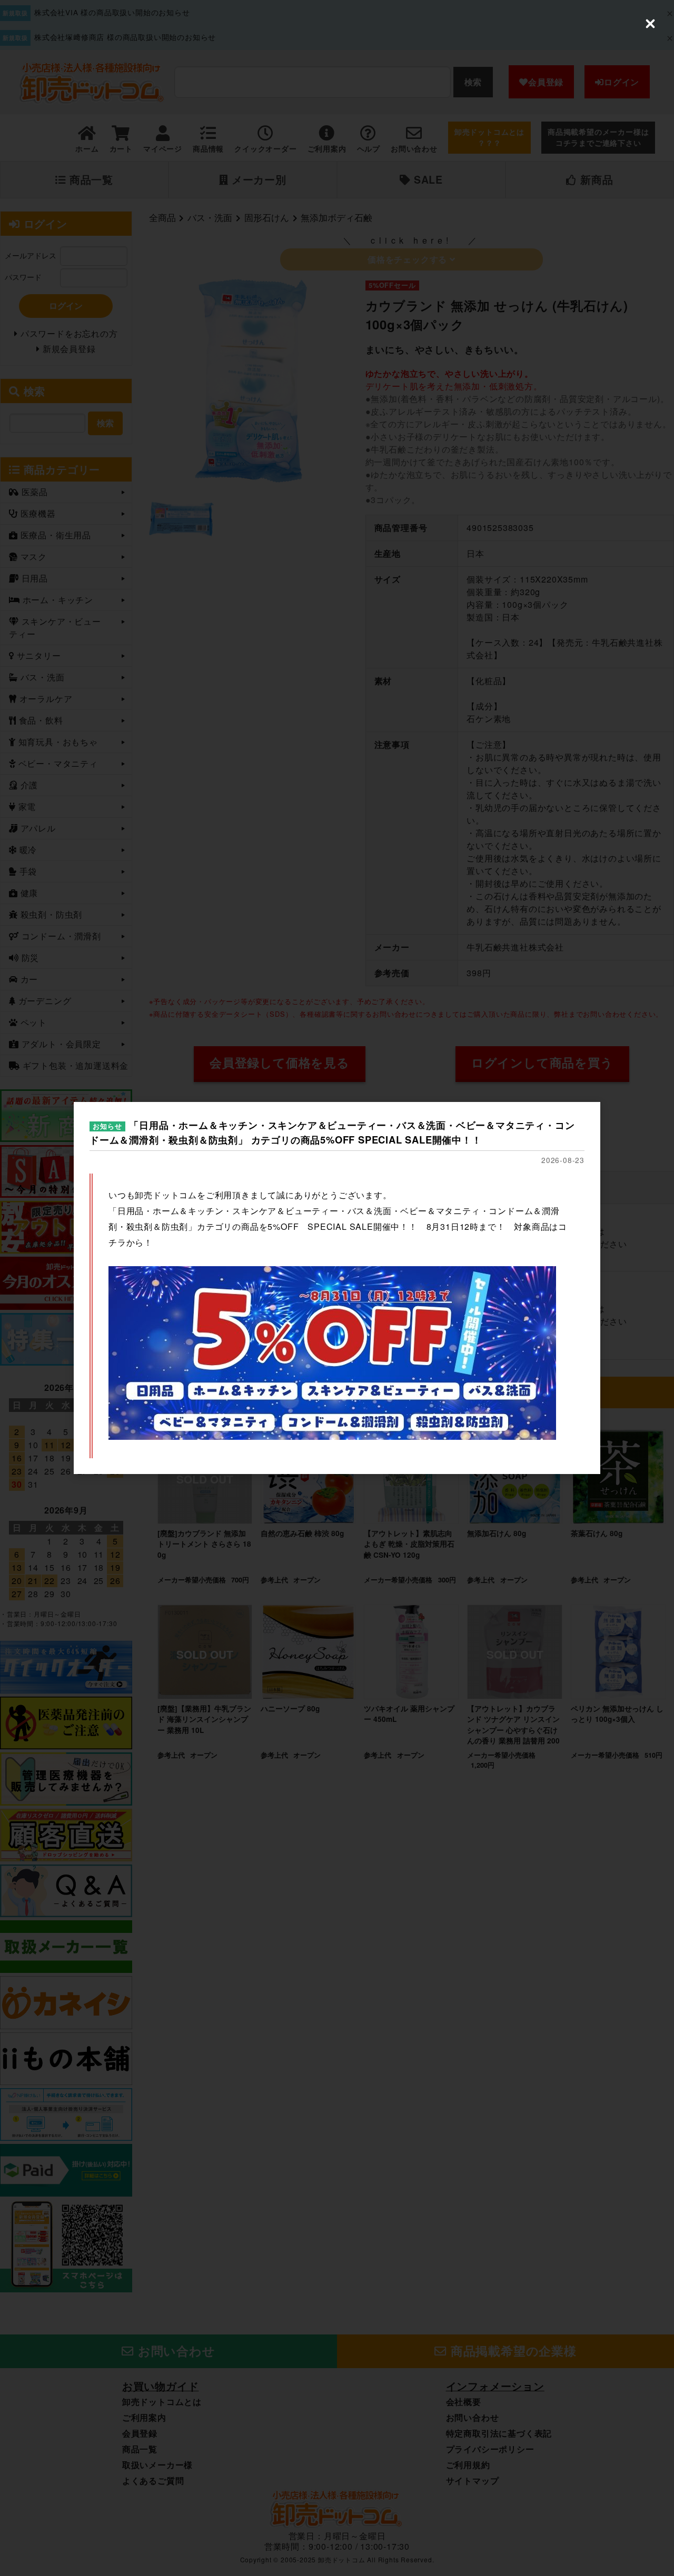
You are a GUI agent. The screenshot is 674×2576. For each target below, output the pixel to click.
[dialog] (337, 1288)
